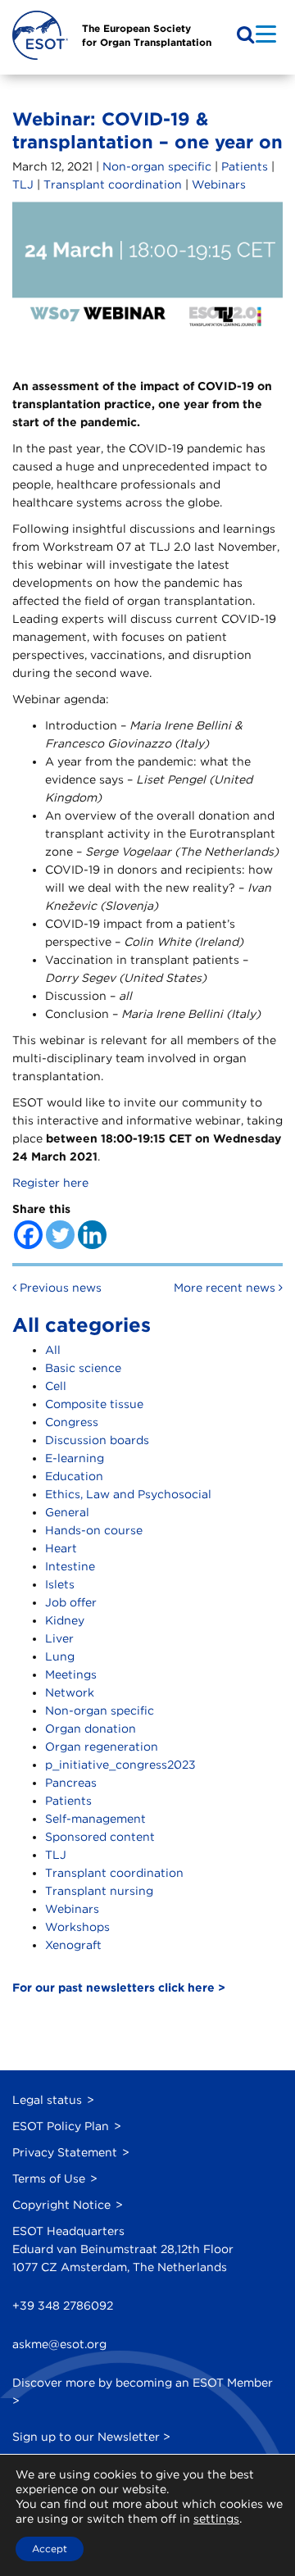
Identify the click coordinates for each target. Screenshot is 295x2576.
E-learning (75, 1458)
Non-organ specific (157, 166)
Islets (60, 1584)
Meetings (71, 1674)
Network (70, 1692)
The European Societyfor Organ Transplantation (147, 35)
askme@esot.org (59, 2344)
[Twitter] (60, 1235)
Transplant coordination (113, 184)
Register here (50, 1183)
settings (216, 2519)
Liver (59, 1638)
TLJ (23, 184)
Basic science (83, 1368)
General (67, 1512)
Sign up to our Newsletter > (91, 2437)
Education (74, 1476)
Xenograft (73, 1945)
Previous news (59, 1288)
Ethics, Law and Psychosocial (128, 1494)
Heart (61, 1548)
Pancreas (71, 1783)
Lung (60, 1656)
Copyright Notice (61, 2205)
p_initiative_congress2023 (120, 1765)
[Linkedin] (92, 1235)
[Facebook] (28, 1235)
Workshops (77, 1927)
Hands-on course (94, 1530)
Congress (72, 1422)
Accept (50, 2549)
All (53, 1350)
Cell (56, 1386)
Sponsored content (100, 1837)
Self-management (95, 1819)
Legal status (47, 2100)
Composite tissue (94, 1404)
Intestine (70, 1566)
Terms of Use (49, 2178)
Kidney (65, 1620)
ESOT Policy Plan (61, 2126)
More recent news (226, 1288)
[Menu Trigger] (266, 33)
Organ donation (91, 1729)
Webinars (219, 184)
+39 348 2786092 (63, 2306)
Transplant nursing (99, 1891)
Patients (245, 166)
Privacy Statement (65, 2152)
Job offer (71, 1602)
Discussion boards (97, 1440)
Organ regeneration (102, 1747)
